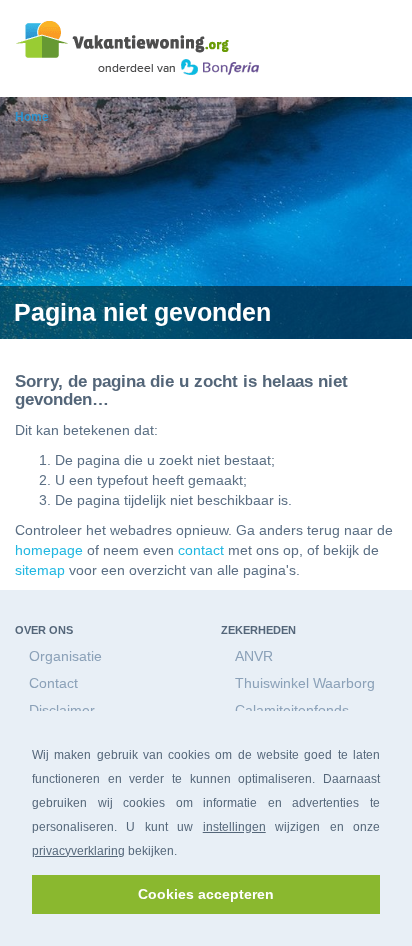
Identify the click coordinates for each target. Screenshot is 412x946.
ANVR (254, 656)
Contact (53, 683)
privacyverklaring (78, 851)
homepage (49, 550)
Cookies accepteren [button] (206, 894)
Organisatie (65, 656)
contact (201, 550)
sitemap (40, 570)
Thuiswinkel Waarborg (305, 683)
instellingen (234, 827)
